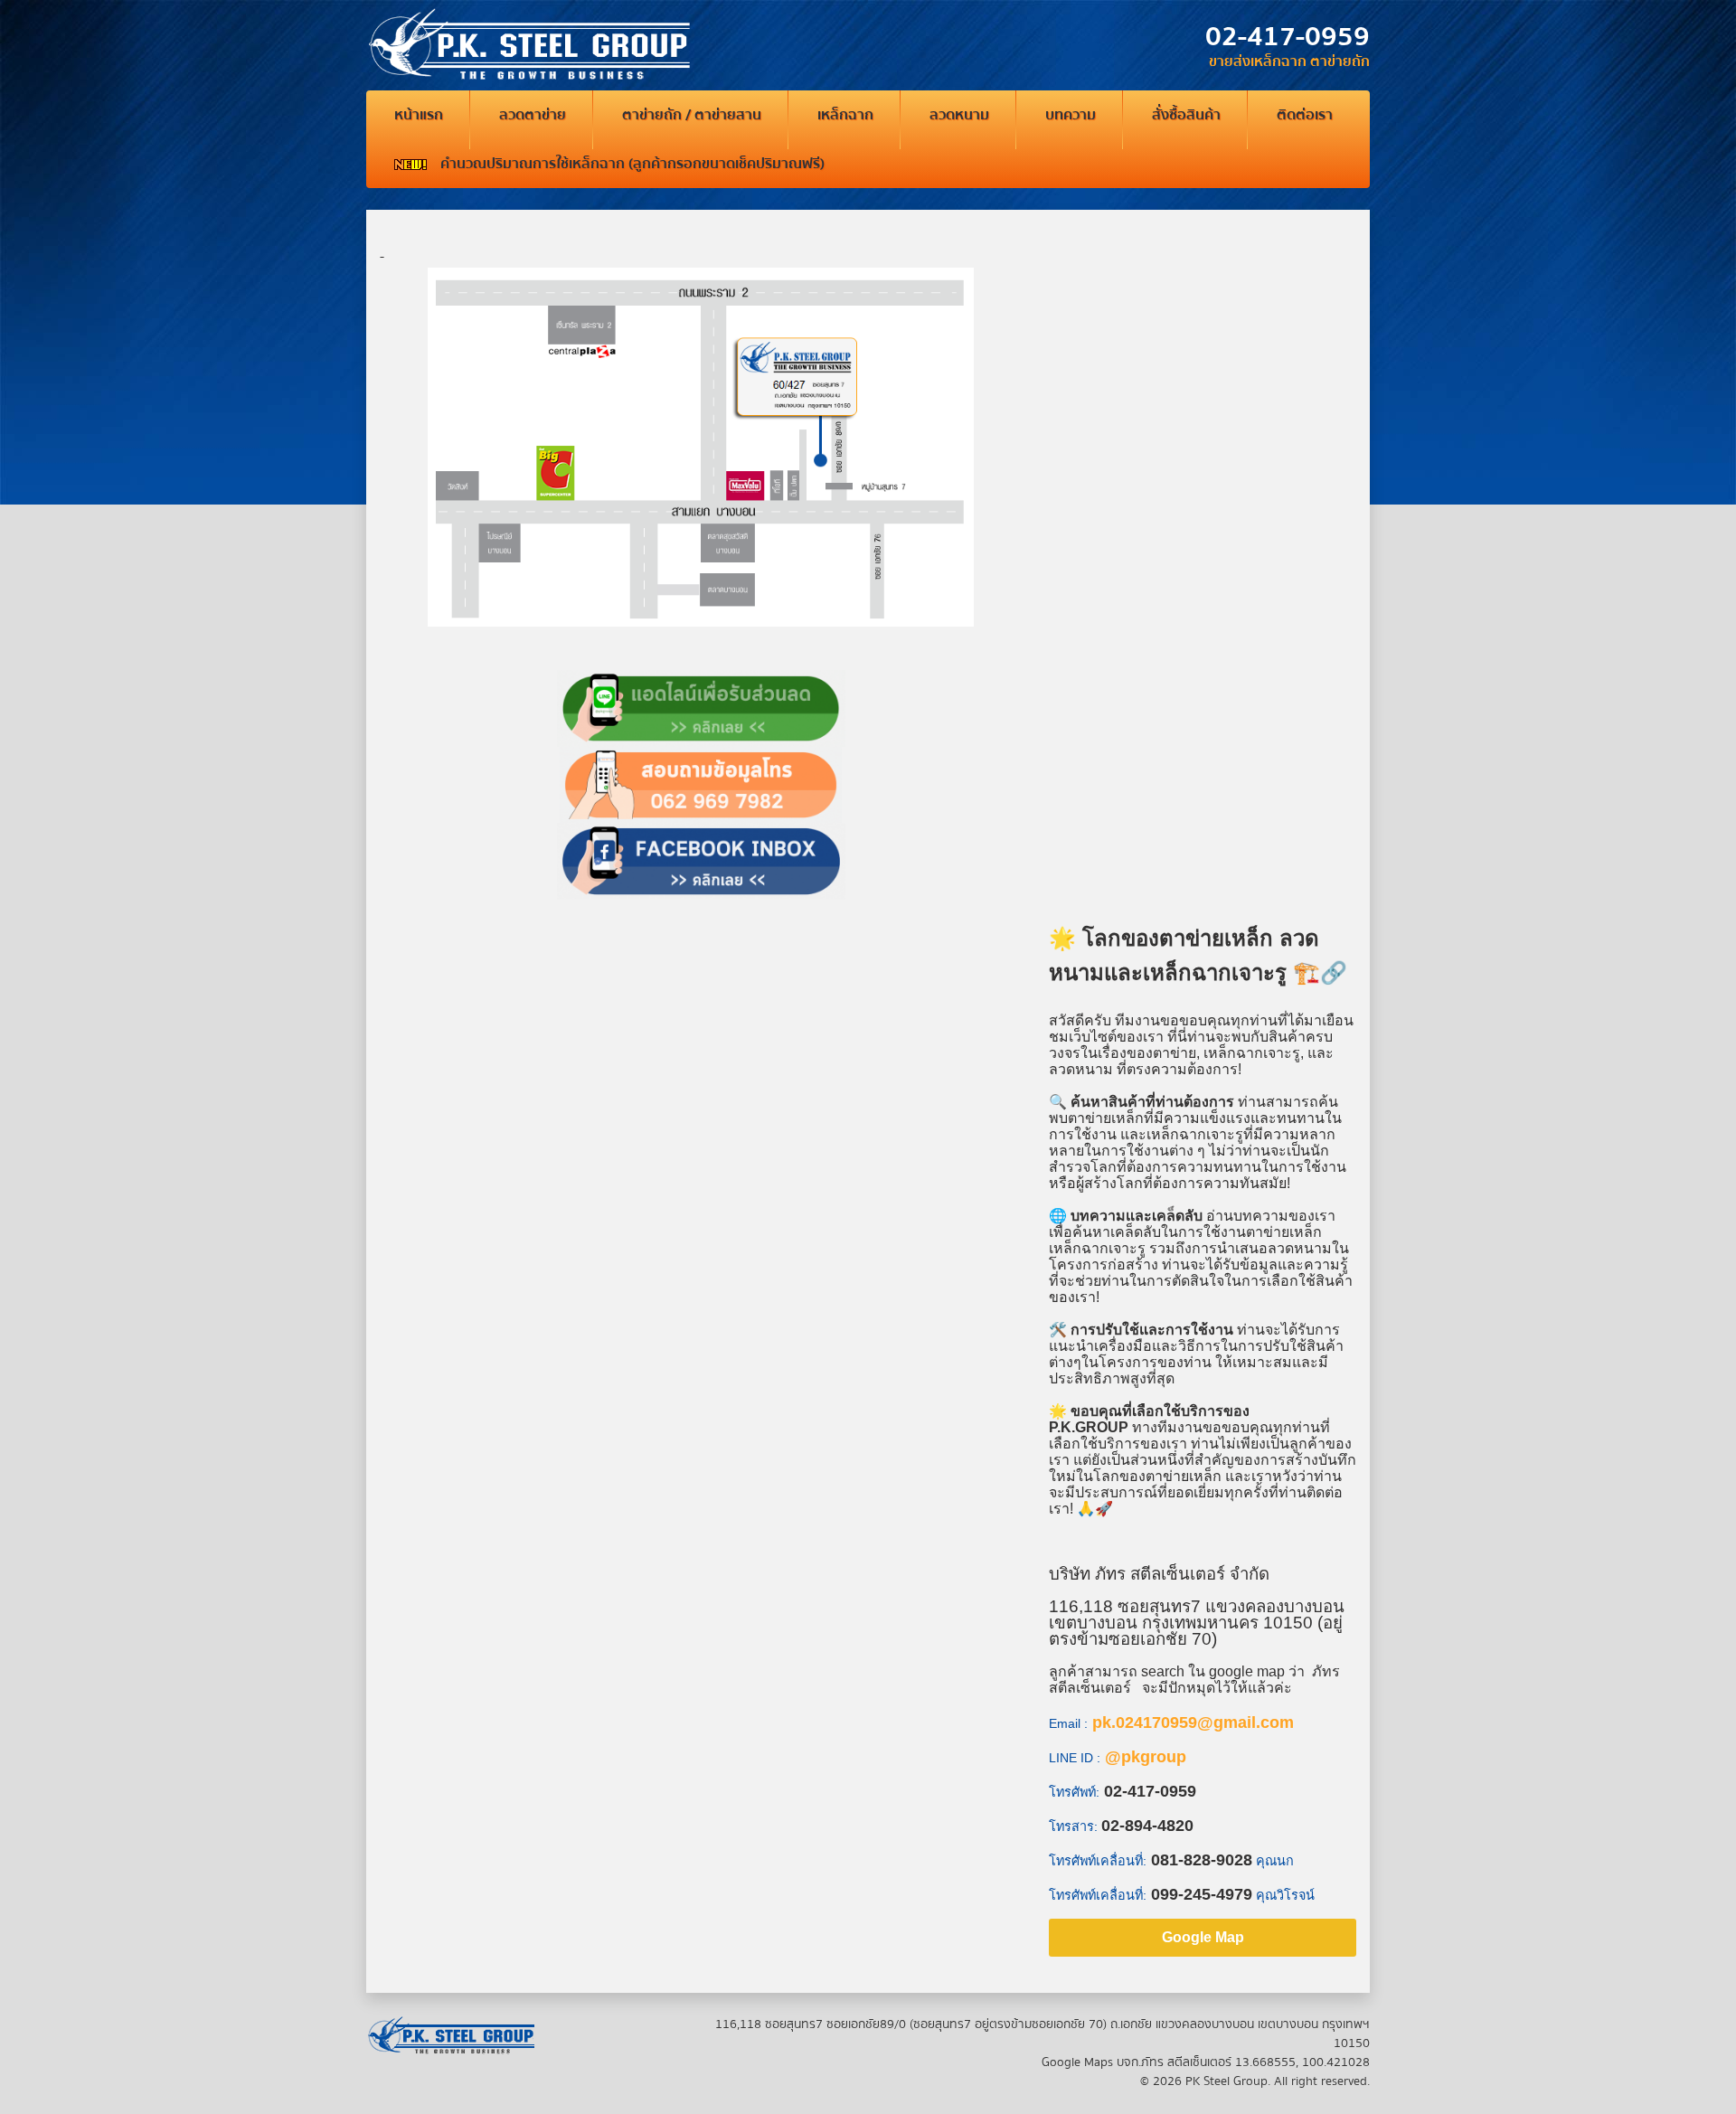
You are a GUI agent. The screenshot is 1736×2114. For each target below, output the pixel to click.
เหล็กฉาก (845, 115)
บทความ (1071, 115)
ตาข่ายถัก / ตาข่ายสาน (692, 115)
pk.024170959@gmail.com (1193, 1722)
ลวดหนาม (959, 115)
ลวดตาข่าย (533, 115)
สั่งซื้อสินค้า (1186, 115)
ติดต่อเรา (1305, 115)
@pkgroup (1146, 1757)
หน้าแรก (419, 115)
